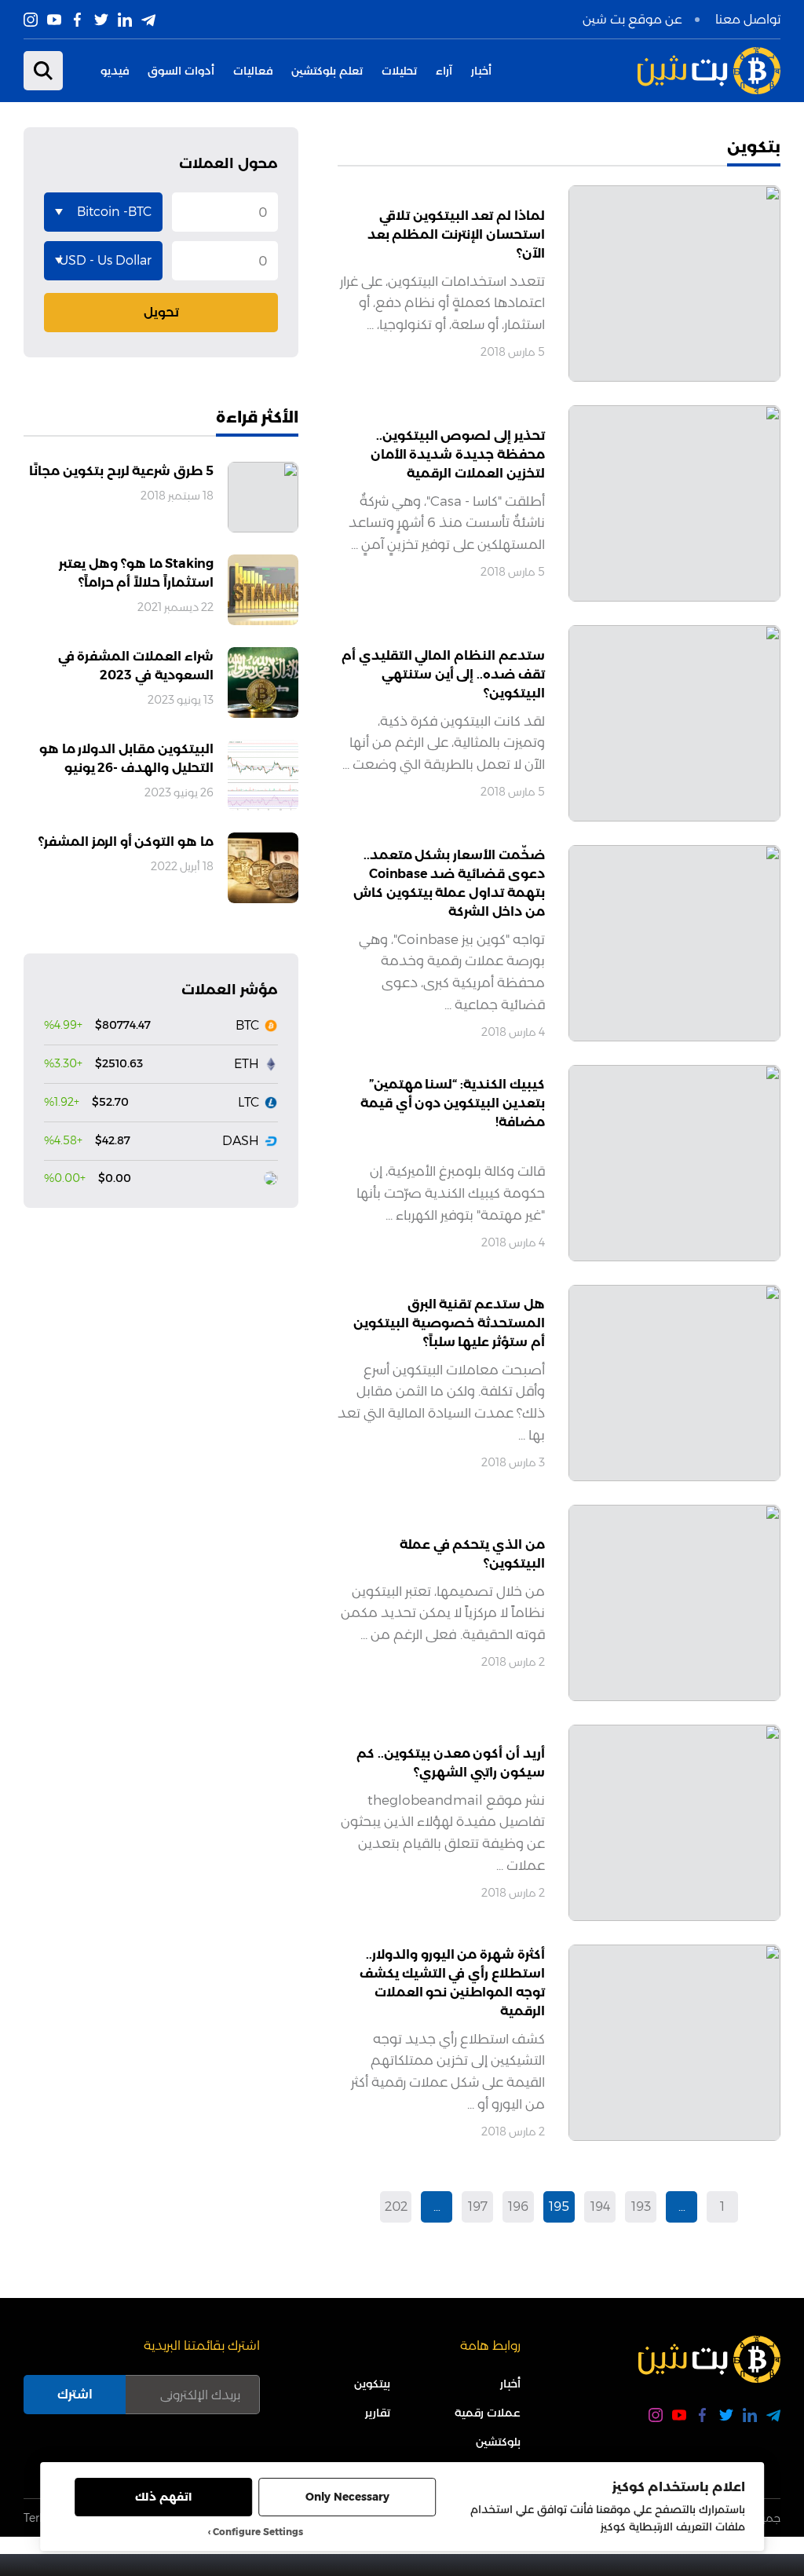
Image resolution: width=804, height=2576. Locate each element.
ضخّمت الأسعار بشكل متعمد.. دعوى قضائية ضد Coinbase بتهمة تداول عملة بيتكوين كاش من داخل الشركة (449, 883)
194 (600, 2206)
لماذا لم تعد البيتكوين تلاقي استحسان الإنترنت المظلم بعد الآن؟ (456, 234)
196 (518, 2206)
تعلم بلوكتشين (327, 71)
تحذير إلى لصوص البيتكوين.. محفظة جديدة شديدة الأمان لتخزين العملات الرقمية (458, 454)
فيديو (115, 71)
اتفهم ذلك (163, 2497)
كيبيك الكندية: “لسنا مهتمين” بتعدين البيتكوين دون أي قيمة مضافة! (453, 1103)
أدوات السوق (181, 71)
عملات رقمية (488, 2413)
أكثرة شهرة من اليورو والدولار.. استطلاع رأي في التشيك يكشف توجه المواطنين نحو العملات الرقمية (452, 1983)
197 (478, 2206)
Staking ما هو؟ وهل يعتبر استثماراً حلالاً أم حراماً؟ (136, 573)
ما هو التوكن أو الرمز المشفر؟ (126, 842)
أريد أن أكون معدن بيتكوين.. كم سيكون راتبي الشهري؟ (451, 1763)
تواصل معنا (748, 19)
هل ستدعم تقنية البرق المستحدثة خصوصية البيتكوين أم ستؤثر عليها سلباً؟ (449, 1323)
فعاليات (253, 71)
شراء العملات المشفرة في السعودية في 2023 (136, 666)
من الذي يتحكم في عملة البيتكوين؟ (472, 1554)
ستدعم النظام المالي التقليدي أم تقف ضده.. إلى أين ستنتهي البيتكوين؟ (443, 674)
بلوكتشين (498, 2442)
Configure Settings (258, 2532)
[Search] (43, 71)
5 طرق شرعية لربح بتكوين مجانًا (121, 471)
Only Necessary (347, 2497)
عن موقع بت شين (632, 19)
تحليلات (399, 71)
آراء (444, 71)
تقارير (378, 2413)
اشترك (75, 2394)
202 (396, 2206)
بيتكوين (372, 2384)
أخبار (481, 71)
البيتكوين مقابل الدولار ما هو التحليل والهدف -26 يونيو (126, 758)
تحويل (161, 312)
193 (641, 2206)
